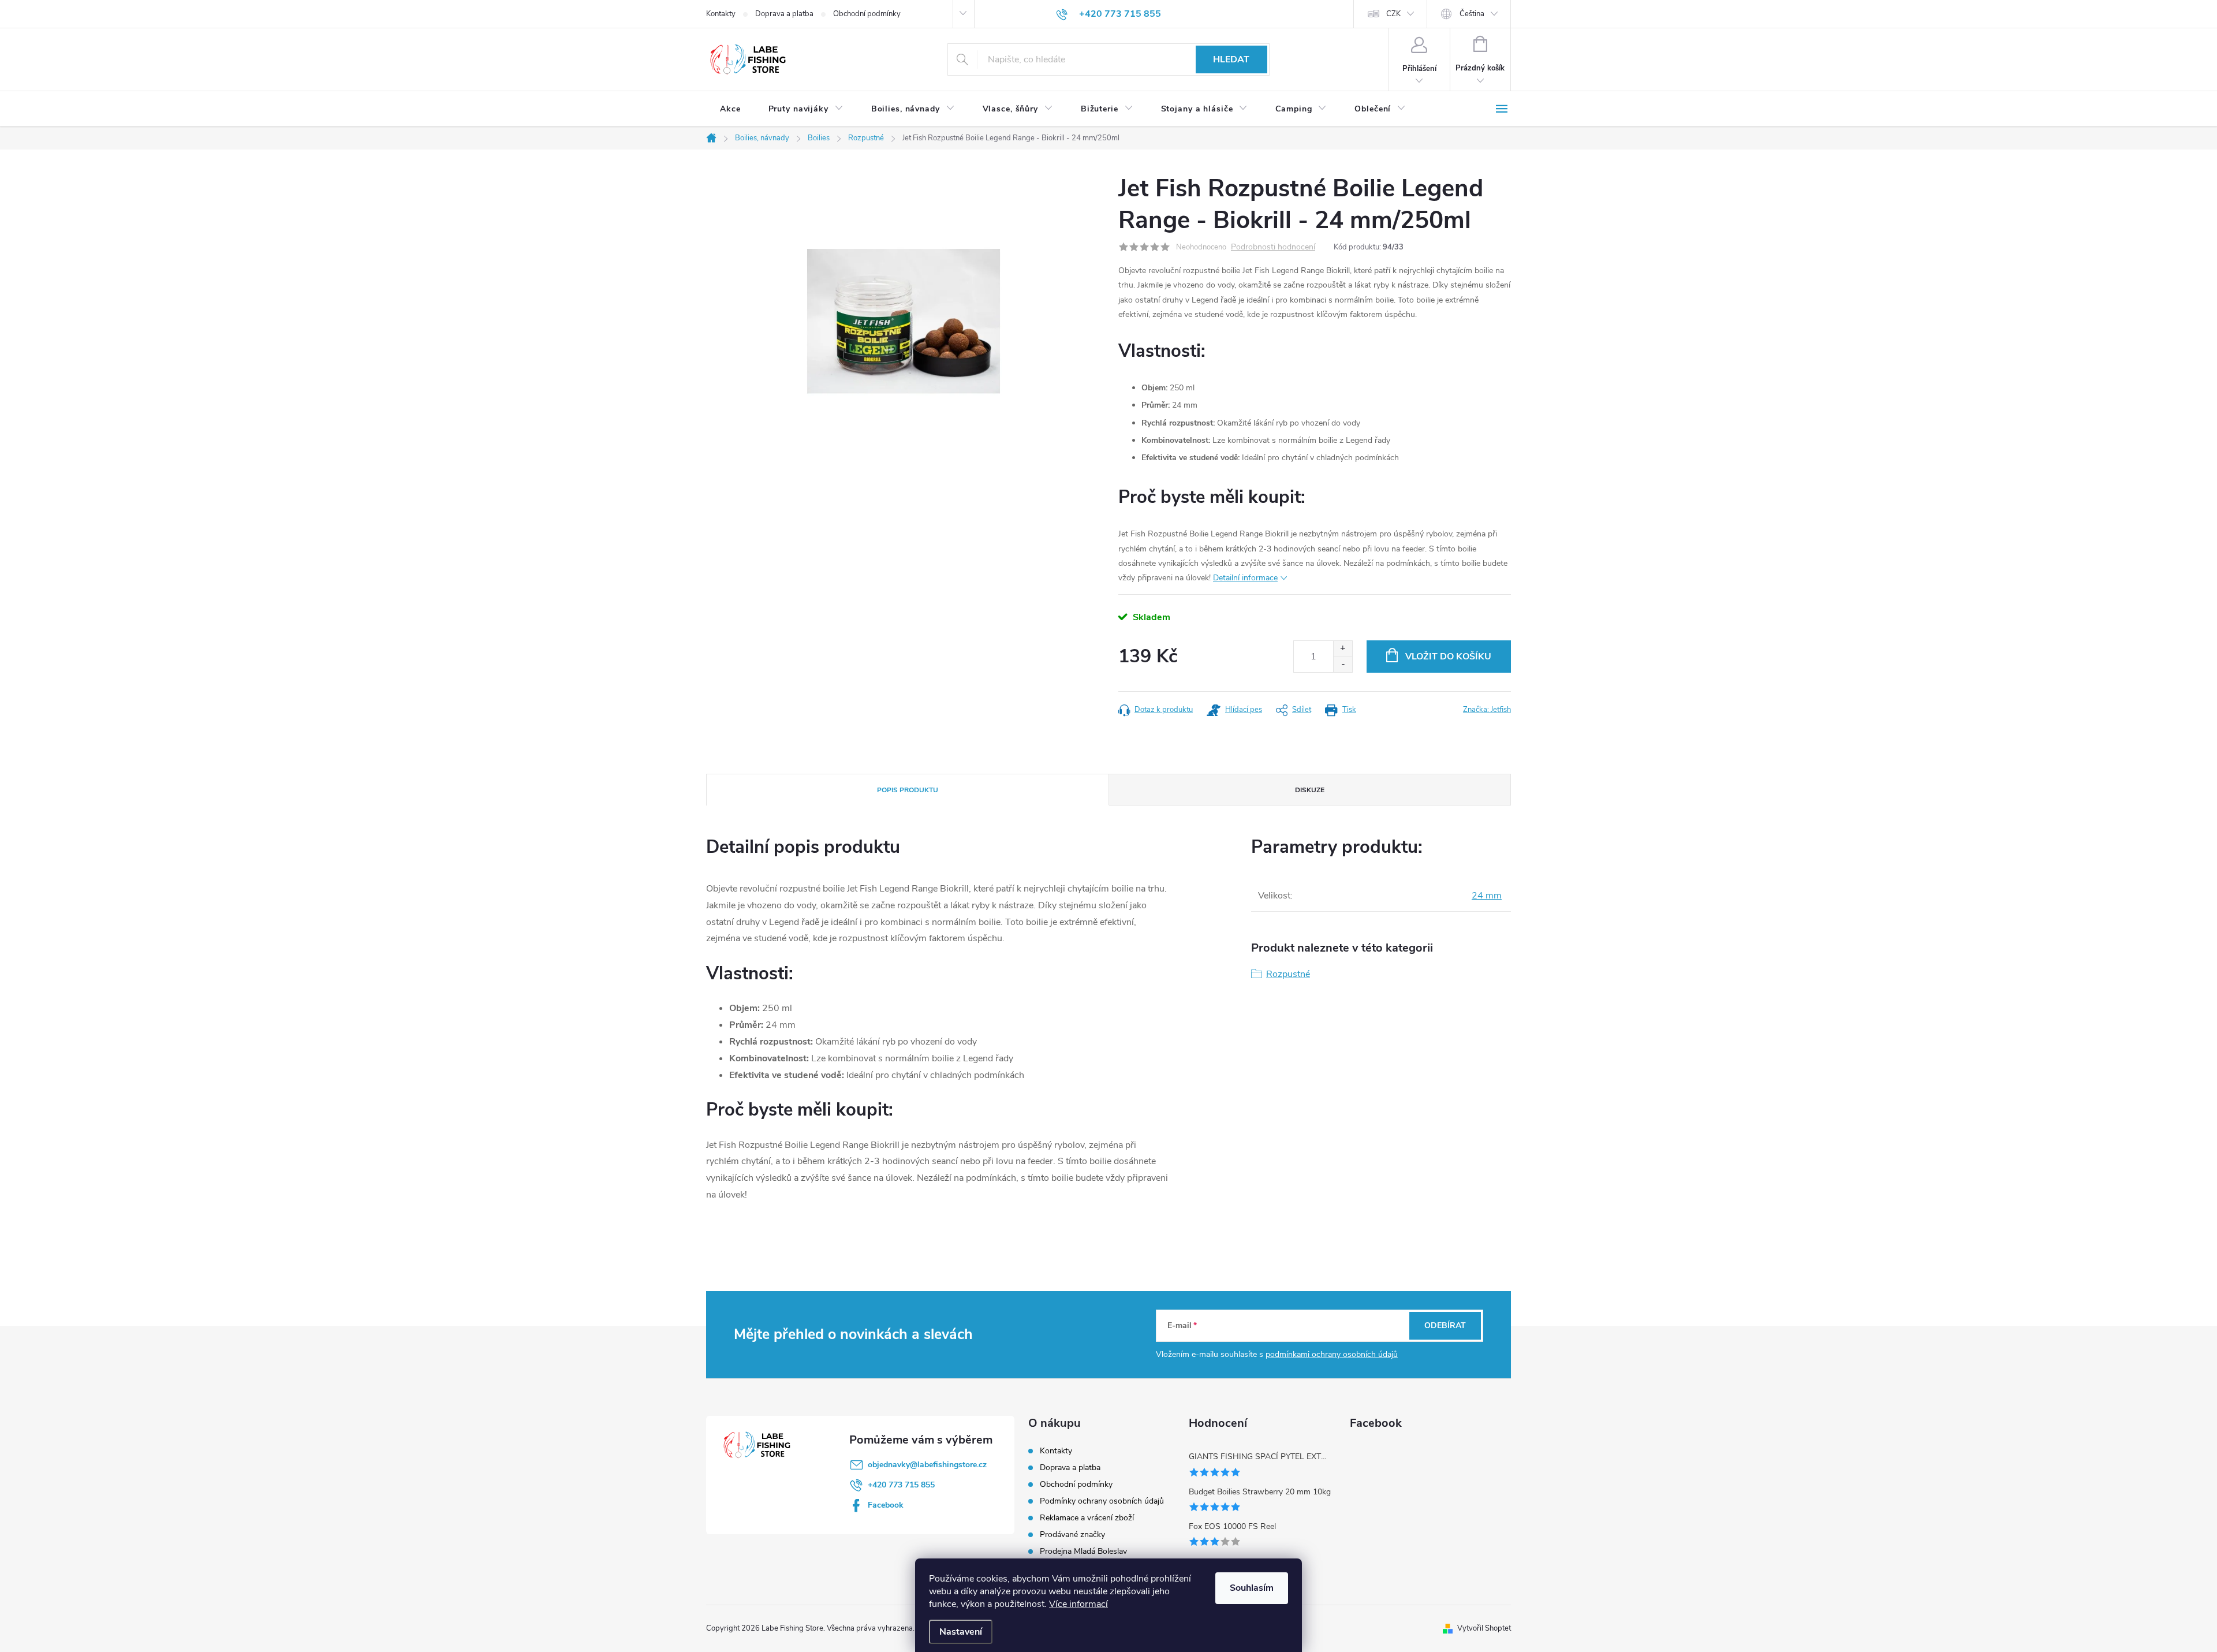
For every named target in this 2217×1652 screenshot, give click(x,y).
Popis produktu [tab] (908, 790)
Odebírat (1445, 1325)
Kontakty (721, 14)
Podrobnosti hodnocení (1273, 247)
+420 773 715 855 (901, 1485)
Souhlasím (1252, 1588)
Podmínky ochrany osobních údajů (1102, 1501)
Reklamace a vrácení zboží (1087, 1518)
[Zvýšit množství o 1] (1343, 649)
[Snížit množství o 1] (1343, 664)
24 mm (1487, 896)
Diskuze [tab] (1310, 790)
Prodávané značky (1072, 1534)
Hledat (1231, 59)
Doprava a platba (784, 14)
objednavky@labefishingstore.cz (927, 1465)
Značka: (1487, 710)
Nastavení (961, 1632)
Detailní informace (1245, 578)
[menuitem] (730, 109)
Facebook (886, 1505)
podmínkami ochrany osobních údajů (1332, 1354)
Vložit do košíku (1448, 657)
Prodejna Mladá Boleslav (1083, 1551)
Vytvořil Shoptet (1484, 1628)
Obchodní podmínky (867, 14)
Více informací (1078, 1604)
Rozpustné (1288, 974)
